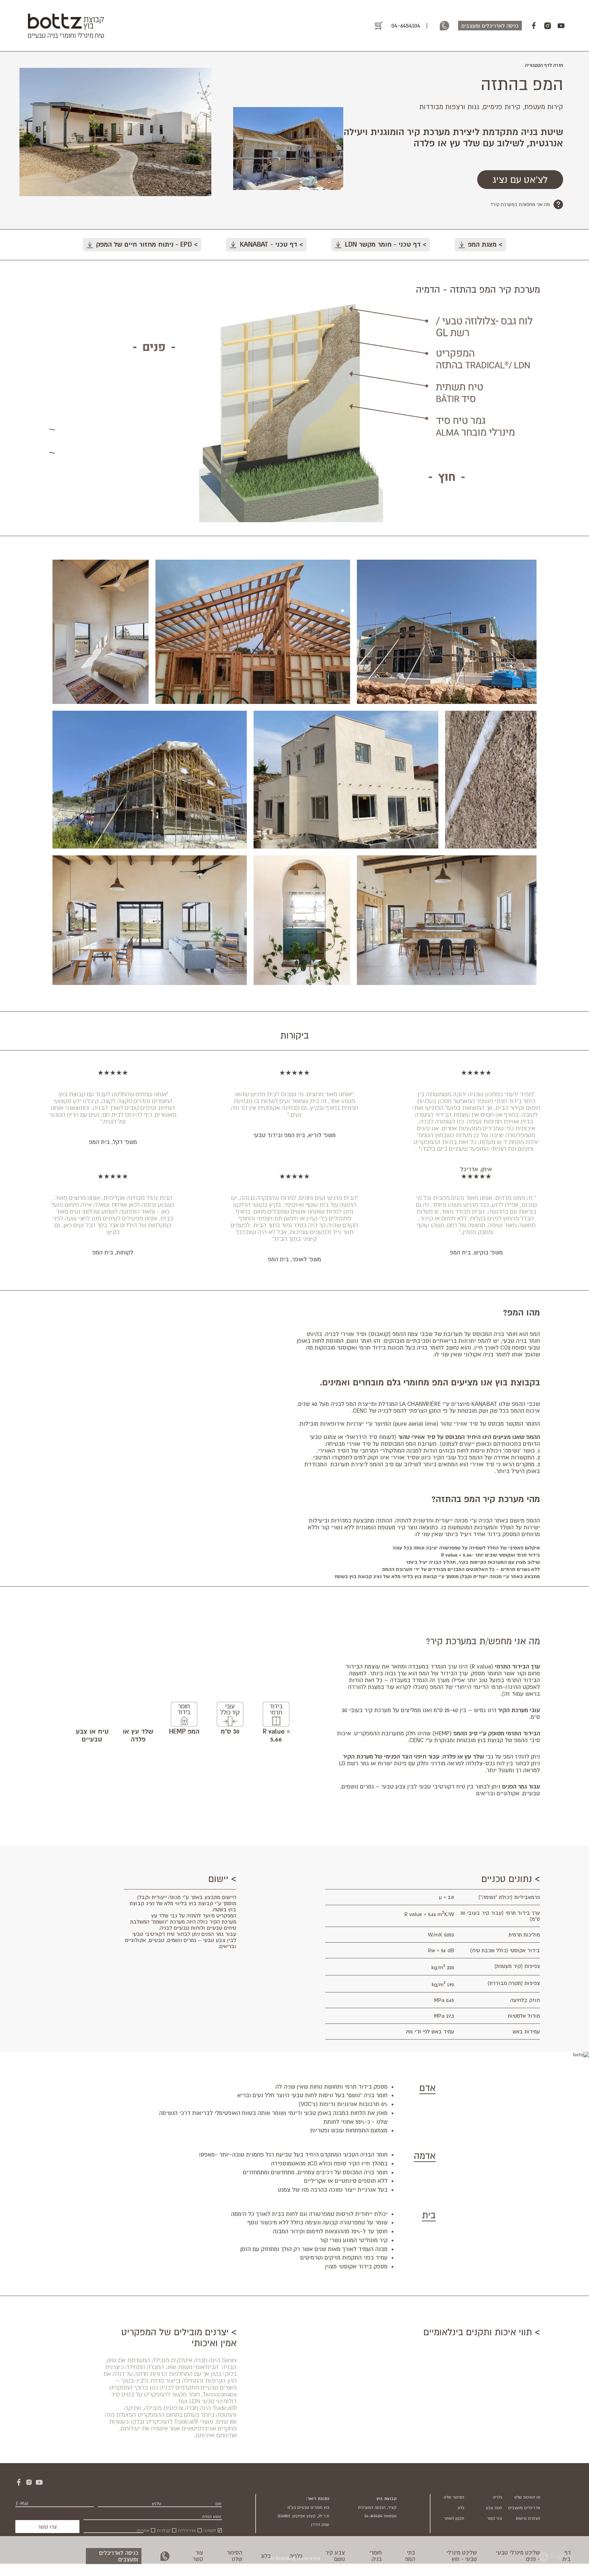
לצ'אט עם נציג (520, 180)
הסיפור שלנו (235, 2556)
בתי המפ (410, 2556)
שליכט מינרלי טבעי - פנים (518, 2556)
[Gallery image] (447, 632)
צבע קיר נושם (335, 2556)
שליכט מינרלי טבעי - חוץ (462, 2556)
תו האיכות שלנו (527, 2497)
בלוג (266, 2556)
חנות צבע (494, 2508)
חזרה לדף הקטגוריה (544, 65)
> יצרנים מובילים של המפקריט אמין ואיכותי (179, 2337)
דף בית (567, 2556)
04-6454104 (406, 25)
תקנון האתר (454, 2518)
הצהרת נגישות (528, 2518)
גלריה (296, 2556)
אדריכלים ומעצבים (524, 2508)
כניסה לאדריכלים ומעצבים (119, 2556)
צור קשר (198, 2556)
